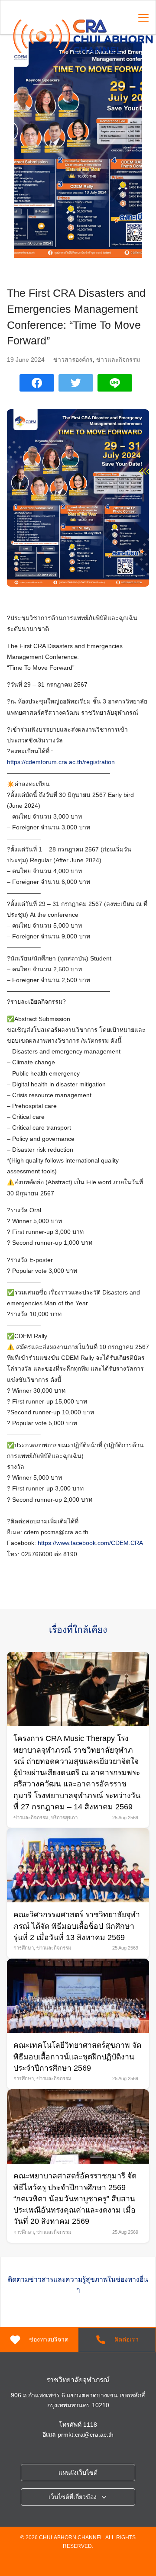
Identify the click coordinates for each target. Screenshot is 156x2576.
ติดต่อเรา (127, 2339)
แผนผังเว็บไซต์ (78, 2473)
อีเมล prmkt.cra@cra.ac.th (78, 2435)
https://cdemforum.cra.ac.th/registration (61, 762)
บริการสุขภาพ (66, 1818)
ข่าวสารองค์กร (73, 360)
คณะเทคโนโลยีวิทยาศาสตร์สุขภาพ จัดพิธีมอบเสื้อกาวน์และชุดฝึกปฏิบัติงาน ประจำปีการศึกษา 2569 (77, 2057)
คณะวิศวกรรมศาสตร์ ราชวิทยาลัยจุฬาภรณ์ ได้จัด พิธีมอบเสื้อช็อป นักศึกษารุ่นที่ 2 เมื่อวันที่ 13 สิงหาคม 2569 (77, 1926)
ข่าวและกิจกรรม (118, 360)
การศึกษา (24, 1948)
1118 (90, 2425)
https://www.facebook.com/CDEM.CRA (90, 1543)
